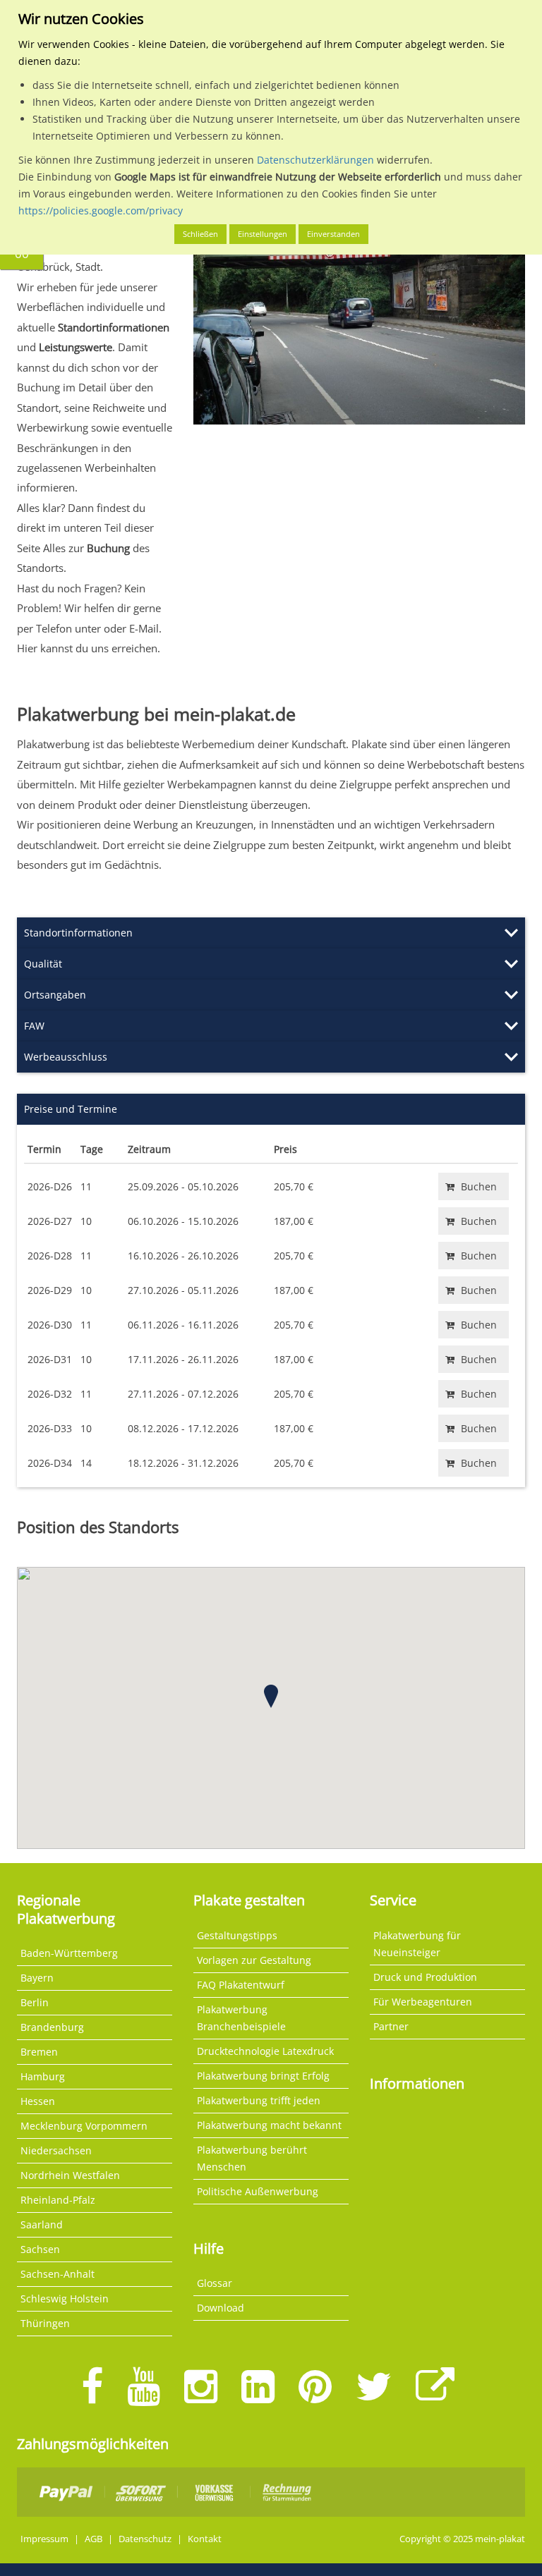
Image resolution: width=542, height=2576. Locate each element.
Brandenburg (52, 2027)
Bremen (39, 2052)
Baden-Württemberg (69, 1953)
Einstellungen (263, 234)
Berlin (35, 2002)
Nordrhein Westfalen (70, 2175)
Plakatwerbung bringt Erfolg (263, 2076)
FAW (34, 1026)
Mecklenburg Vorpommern (84, 2126)
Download (221, 2308)
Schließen (200, 234)
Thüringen (45, 2323)
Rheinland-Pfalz (58, 2200)
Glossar (215, 2283)
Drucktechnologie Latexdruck (265, 2051)
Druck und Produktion (425, 1977)
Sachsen (40, 2249)
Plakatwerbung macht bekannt (269, 2125)
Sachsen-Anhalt (58, 2274)
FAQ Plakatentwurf (241, 1985)
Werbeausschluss (66, 1057)
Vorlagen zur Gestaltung (254, 1960)
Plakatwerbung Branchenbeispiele (241, 2018)
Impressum (44, 2539)
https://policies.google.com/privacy (101, 210)
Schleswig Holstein (65, 2299)
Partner (391, 2026)
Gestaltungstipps (237, 1935)
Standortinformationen (78, 933)
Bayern (37, 1978)
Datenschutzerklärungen (315, 160)
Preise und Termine (71, 1109)
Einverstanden (333, 234)
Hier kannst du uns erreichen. (89, 648)
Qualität (43, 964)
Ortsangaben (55, 995)
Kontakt (205, 2539)
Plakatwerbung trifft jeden (259, 2100)
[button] (271, 1696)
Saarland (42, 2224)
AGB (94, 2539)
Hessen (38, 2101)
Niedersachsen (56, 2150)
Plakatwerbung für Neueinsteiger (417, 1944)
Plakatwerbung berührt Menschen (252, 2158)
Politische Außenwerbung (258, 2191)
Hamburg (43, 2076)
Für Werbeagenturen (423, 2002)
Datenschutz (145, 2539)
